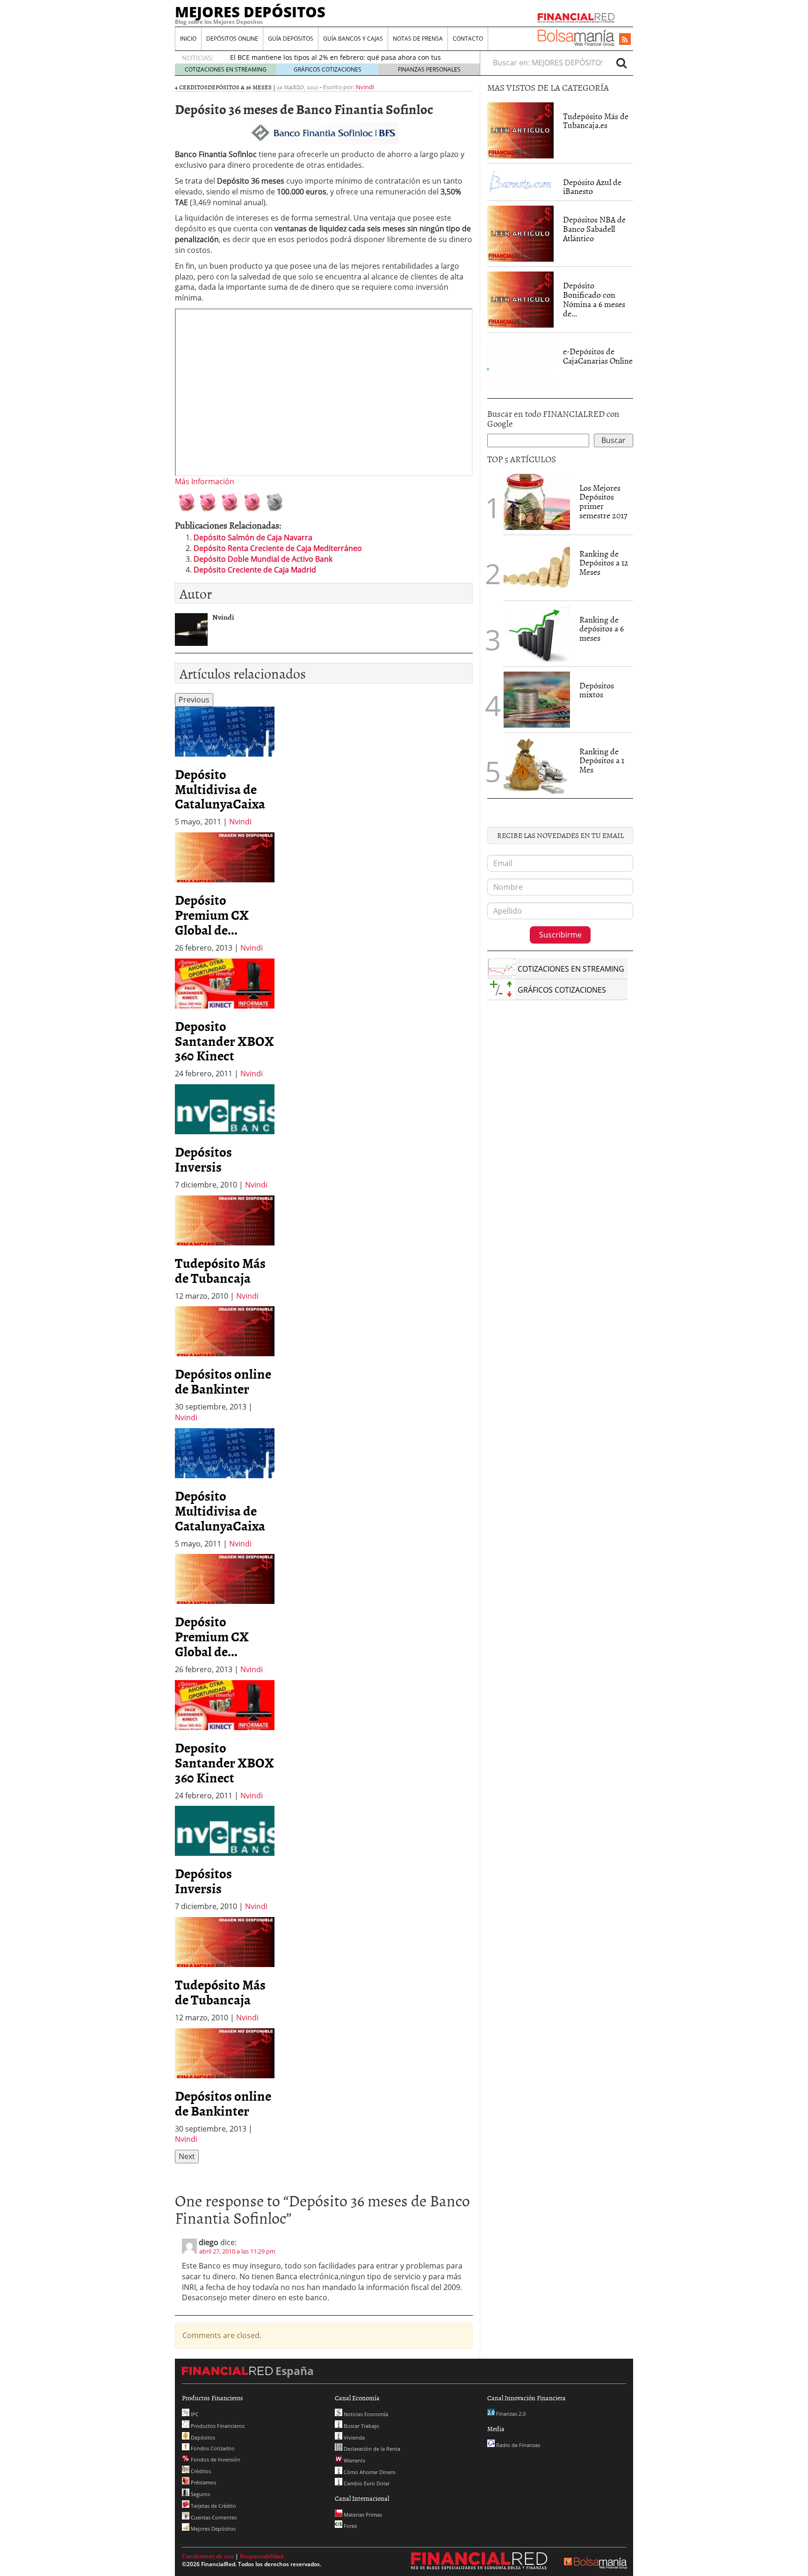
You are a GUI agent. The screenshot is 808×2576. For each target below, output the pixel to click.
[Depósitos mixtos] (537, 699)
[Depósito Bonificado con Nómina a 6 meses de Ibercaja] (520, 299)
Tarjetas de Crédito (213, 2506)
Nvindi (365, 87)
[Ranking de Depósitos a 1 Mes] (537, 766)
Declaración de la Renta (371, 2449)
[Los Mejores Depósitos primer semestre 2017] (537, 502)
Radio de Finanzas (517, 2445)
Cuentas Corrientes (213, 2517)
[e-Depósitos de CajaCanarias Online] (520, 365)
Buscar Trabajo (361, 2426)
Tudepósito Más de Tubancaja (220, 1270)
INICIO (188, 39)
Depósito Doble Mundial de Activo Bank (263, 559)
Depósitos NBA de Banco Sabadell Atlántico (594, 229)
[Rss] (625, 40)
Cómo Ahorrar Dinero (369, 2472)
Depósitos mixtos (597, 690)
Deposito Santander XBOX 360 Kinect (224, 1041)
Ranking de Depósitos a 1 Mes (602, 761)
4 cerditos (191, 87)
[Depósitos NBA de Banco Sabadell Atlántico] (520, 233)
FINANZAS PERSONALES (429, 69)
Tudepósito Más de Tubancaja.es (596, 121)
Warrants (354, 2460)
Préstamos (203, 2482)
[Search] (621, 63)
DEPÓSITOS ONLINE (232, 39)
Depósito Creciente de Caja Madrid (255, 570)
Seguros (200, 2494)
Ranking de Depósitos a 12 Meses (604, 563)
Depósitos (202, 2437)
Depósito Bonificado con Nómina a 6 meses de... (594, 299)
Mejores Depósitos (213, 2529)
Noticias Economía (365, 2414)
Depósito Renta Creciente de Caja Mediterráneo (278, 548)
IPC (194, 2414)
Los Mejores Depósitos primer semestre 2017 (603, 501)
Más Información (205, 481)
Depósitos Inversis (203, 1159)
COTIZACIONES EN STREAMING (226, 69)
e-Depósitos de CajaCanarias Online (598, 356)
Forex (350, 2526)
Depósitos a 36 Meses (240, 87)
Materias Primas (362, 2515)
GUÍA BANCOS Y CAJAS (353, 39)
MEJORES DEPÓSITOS (250, 12)
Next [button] (187, 2156)
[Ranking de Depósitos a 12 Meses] (537, 568)
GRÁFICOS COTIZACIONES (328, 69)
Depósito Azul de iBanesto (592, 187)
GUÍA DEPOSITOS (291, 39)
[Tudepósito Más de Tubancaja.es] (520, 129)
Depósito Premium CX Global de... (212, 915)
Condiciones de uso (208, 2556)
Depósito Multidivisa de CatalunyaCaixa (220, 789)
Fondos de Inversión (215, 2459)
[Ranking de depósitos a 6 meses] (537, 634)
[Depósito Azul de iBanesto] (520, 180)
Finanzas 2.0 (510, 2414)
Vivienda (353, 2437)
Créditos (200, 2471)
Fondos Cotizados (212, 2448)
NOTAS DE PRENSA (418, 39)
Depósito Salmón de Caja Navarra (253, 537)
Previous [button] (194, 700)
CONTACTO (468, 39)
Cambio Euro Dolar (366, 2483)
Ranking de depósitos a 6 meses (602, 629)
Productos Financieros (217, 2426)
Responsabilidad (262, 2556)
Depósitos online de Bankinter (223, 1381)
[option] (225, 767)
